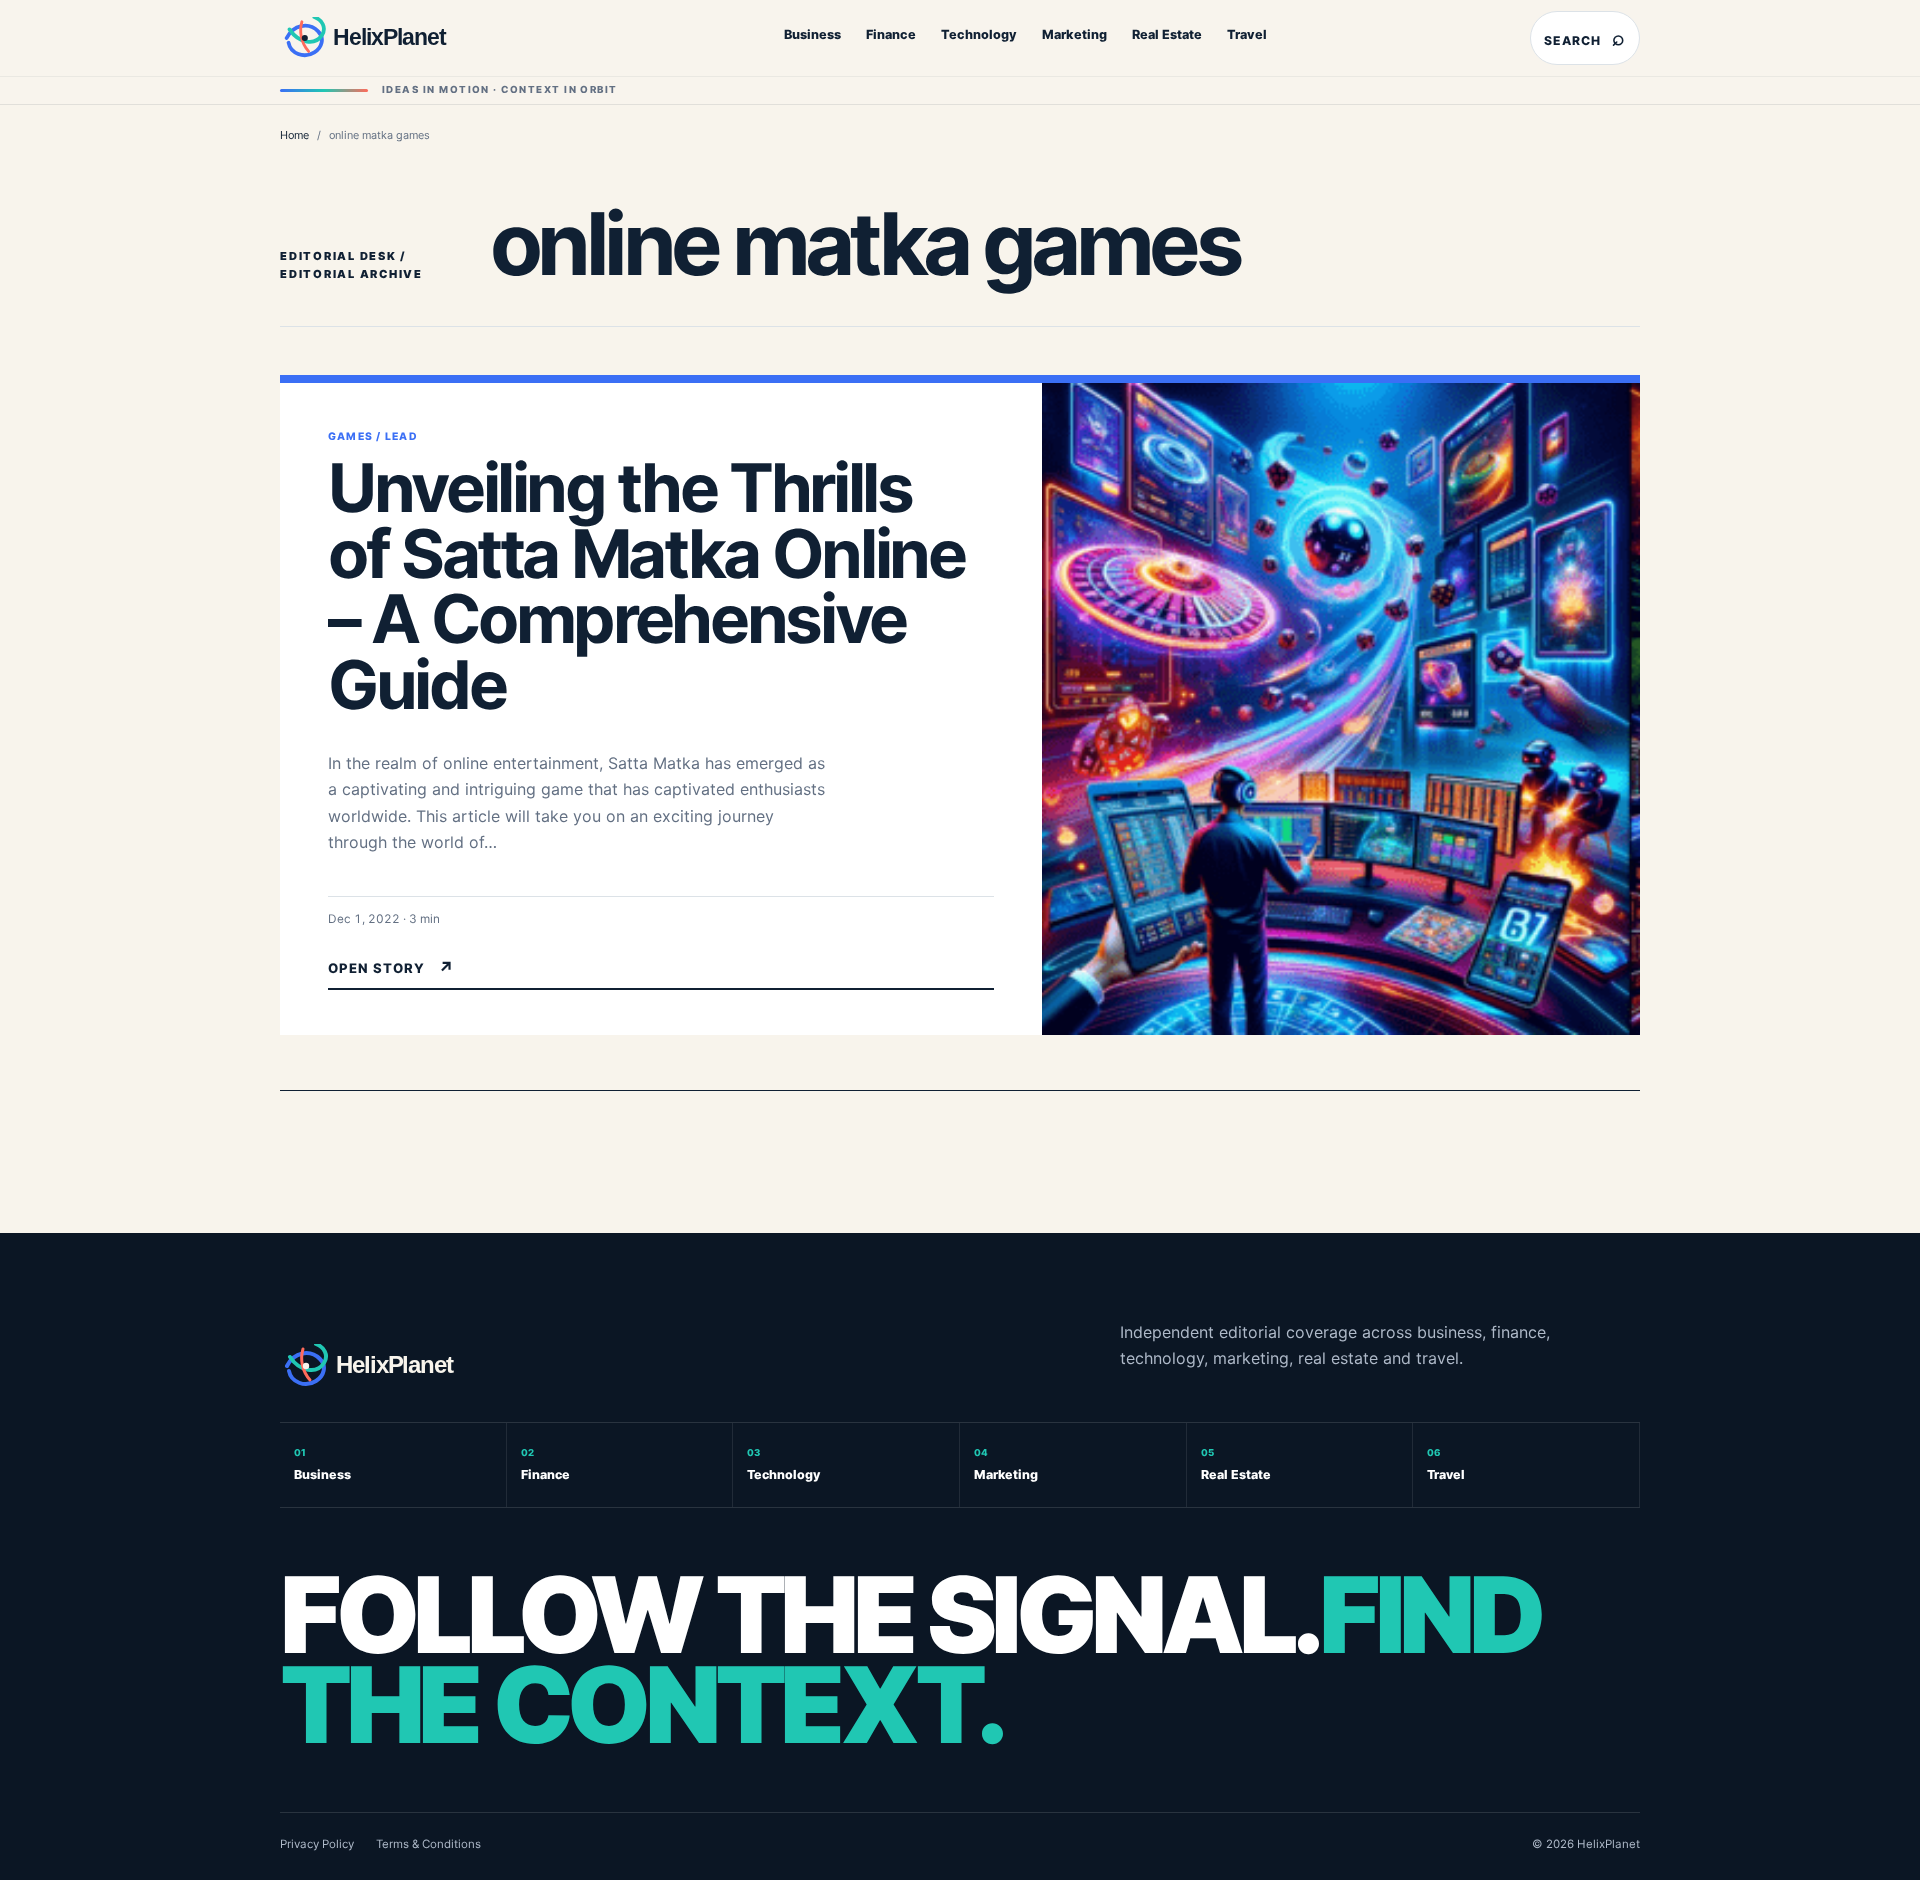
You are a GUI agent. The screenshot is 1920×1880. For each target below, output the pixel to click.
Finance (891, 34)
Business (812, 34)
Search (1585, 37)
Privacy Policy (317, 1844)
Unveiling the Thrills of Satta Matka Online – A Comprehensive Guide (646, 586)
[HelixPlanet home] (405, 38)
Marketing (1074, 34)
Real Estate (1167, 34)
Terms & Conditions (428, 1844)
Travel (1247, 34)
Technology (979, 34)
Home (294, 135)
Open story (391, 968)
